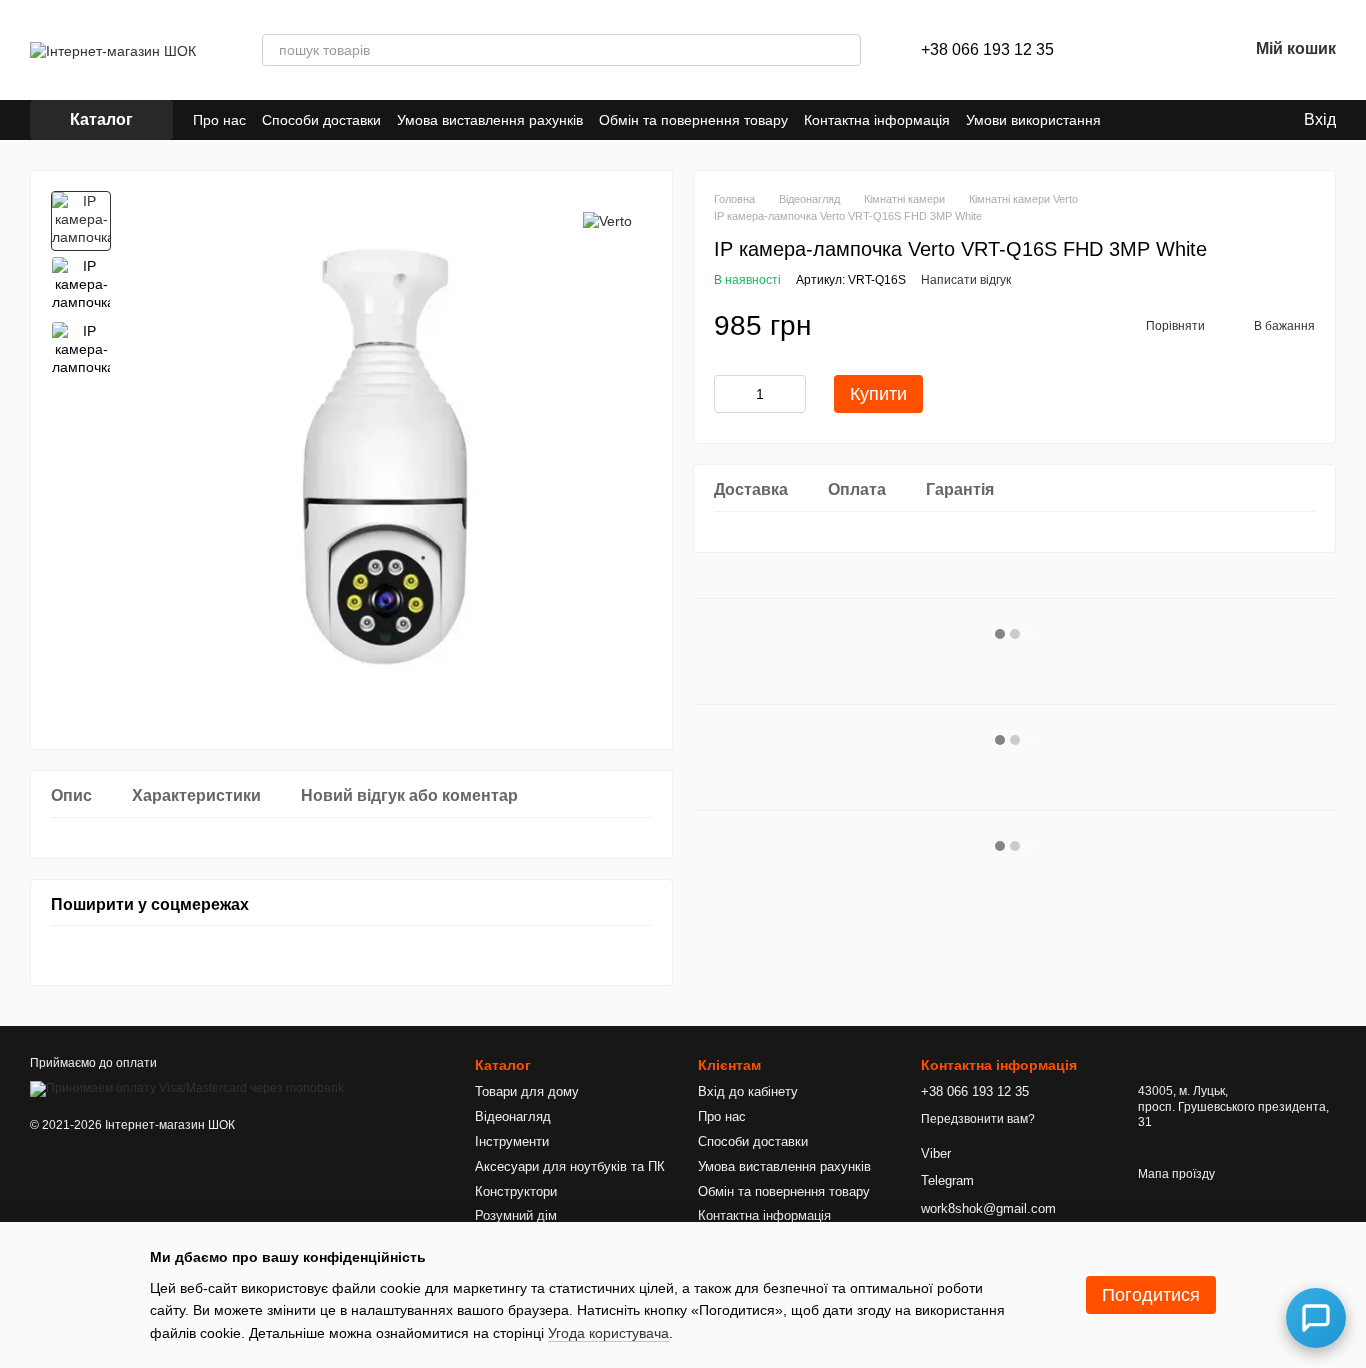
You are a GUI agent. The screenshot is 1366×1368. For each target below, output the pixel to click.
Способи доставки (321, 120)
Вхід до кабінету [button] (748, 1091)
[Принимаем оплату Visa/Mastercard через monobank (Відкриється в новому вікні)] (187, 1089)
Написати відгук (966, 280)
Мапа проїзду (1176, 1174)
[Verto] (607, 220)
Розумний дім (516, 1215)
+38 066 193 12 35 (987, 50)
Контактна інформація (877, 120)
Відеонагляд (513, 1116)
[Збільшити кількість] (791, 394)
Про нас (219, 120)
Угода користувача (608, 1333)
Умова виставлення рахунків (490, 120)
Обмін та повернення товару (693, 120)
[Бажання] (1180, 50)
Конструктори (516, 1191)
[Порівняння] (1128, 50)
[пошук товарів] (845, 50)
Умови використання (1033, 120)
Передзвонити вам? (978, 1119)
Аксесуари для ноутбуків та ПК (570, 1166)
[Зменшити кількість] (729, 394)
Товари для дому (527, 1091)
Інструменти (512, 1141)
